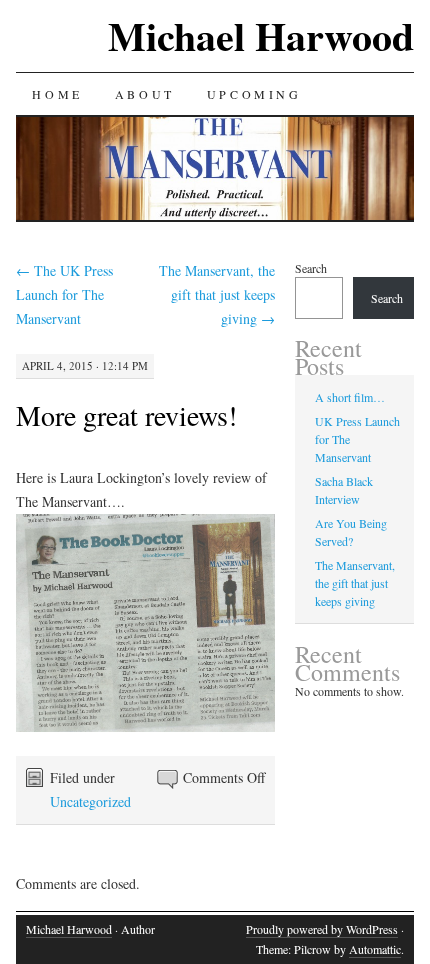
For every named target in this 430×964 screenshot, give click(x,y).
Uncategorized (90, 801)
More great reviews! (126, 415)
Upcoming (254, 94)
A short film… (350, 397)
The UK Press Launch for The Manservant (64, 294)
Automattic (375, 949)
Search (311, 268)
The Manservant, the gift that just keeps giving (217, 294)
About (145, 94)
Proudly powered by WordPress (322, 929)
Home (57, 94)
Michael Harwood (261, 35)
